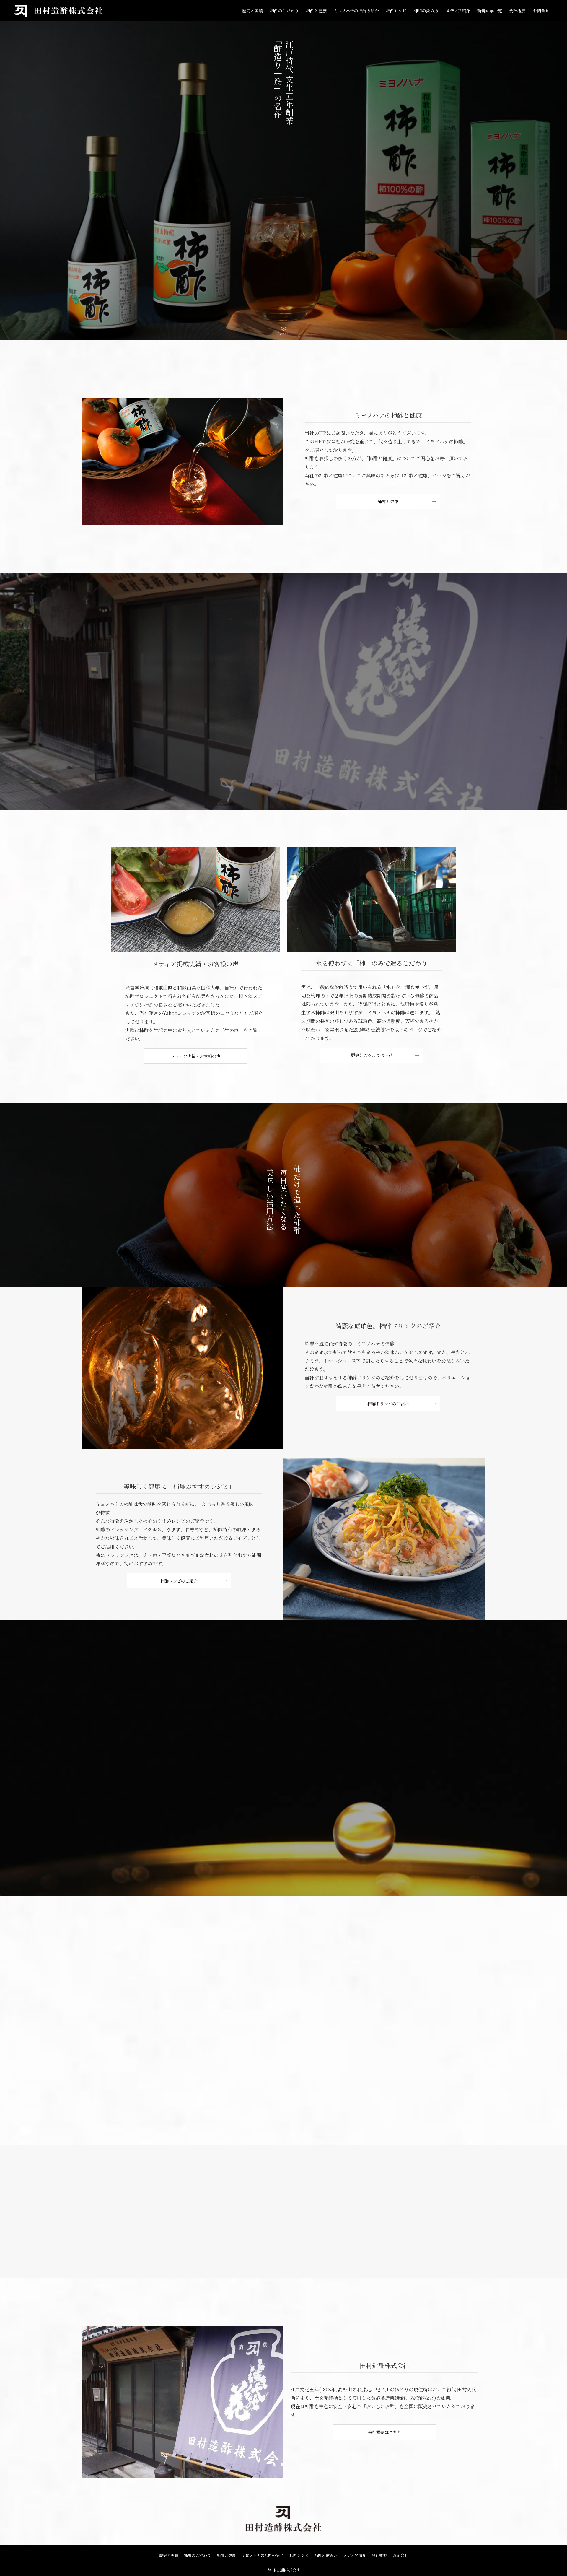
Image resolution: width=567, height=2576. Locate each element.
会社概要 (379, 2555)
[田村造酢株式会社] (59, 11)
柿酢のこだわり (197, 2555)
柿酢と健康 (226, 2555)
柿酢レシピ (299, 2555)
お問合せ (400, 2555)
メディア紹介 (355, 2555)
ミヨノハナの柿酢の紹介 (263, 2555)
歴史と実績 (169, 2555)
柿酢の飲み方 (326, 2555)
